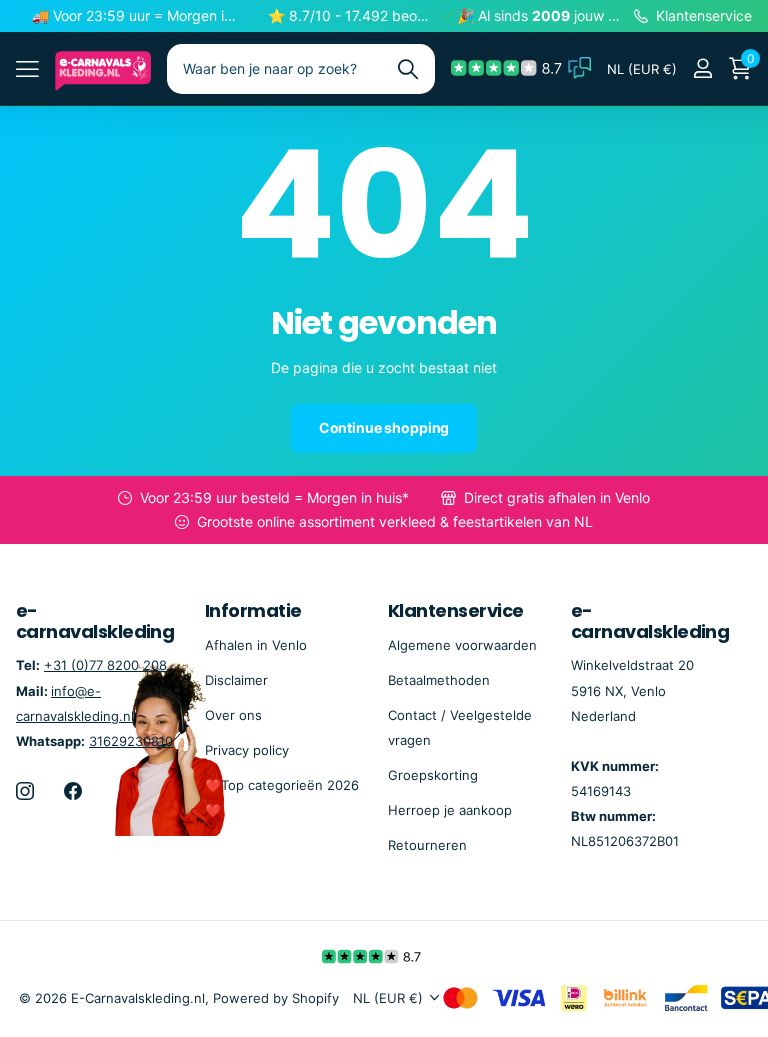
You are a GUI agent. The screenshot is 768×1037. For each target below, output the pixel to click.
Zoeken (407, 69)
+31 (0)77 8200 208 (105, 665)
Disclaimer (236, 680)
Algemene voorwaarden (462, 645)
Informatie (253, 610)
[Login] (702, 68)
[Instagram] (25, 791)
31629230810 (131, 741)
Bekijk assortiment (27, 68)
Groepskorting (433, 775)
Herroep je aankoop (450, 810)
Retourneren (427, 845)
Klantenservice (455, 610)
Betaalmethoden (439, 680)
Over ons (233, 715)
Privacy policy (247, 750)
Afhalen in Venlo (256, 645)
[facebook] (73, 791)
